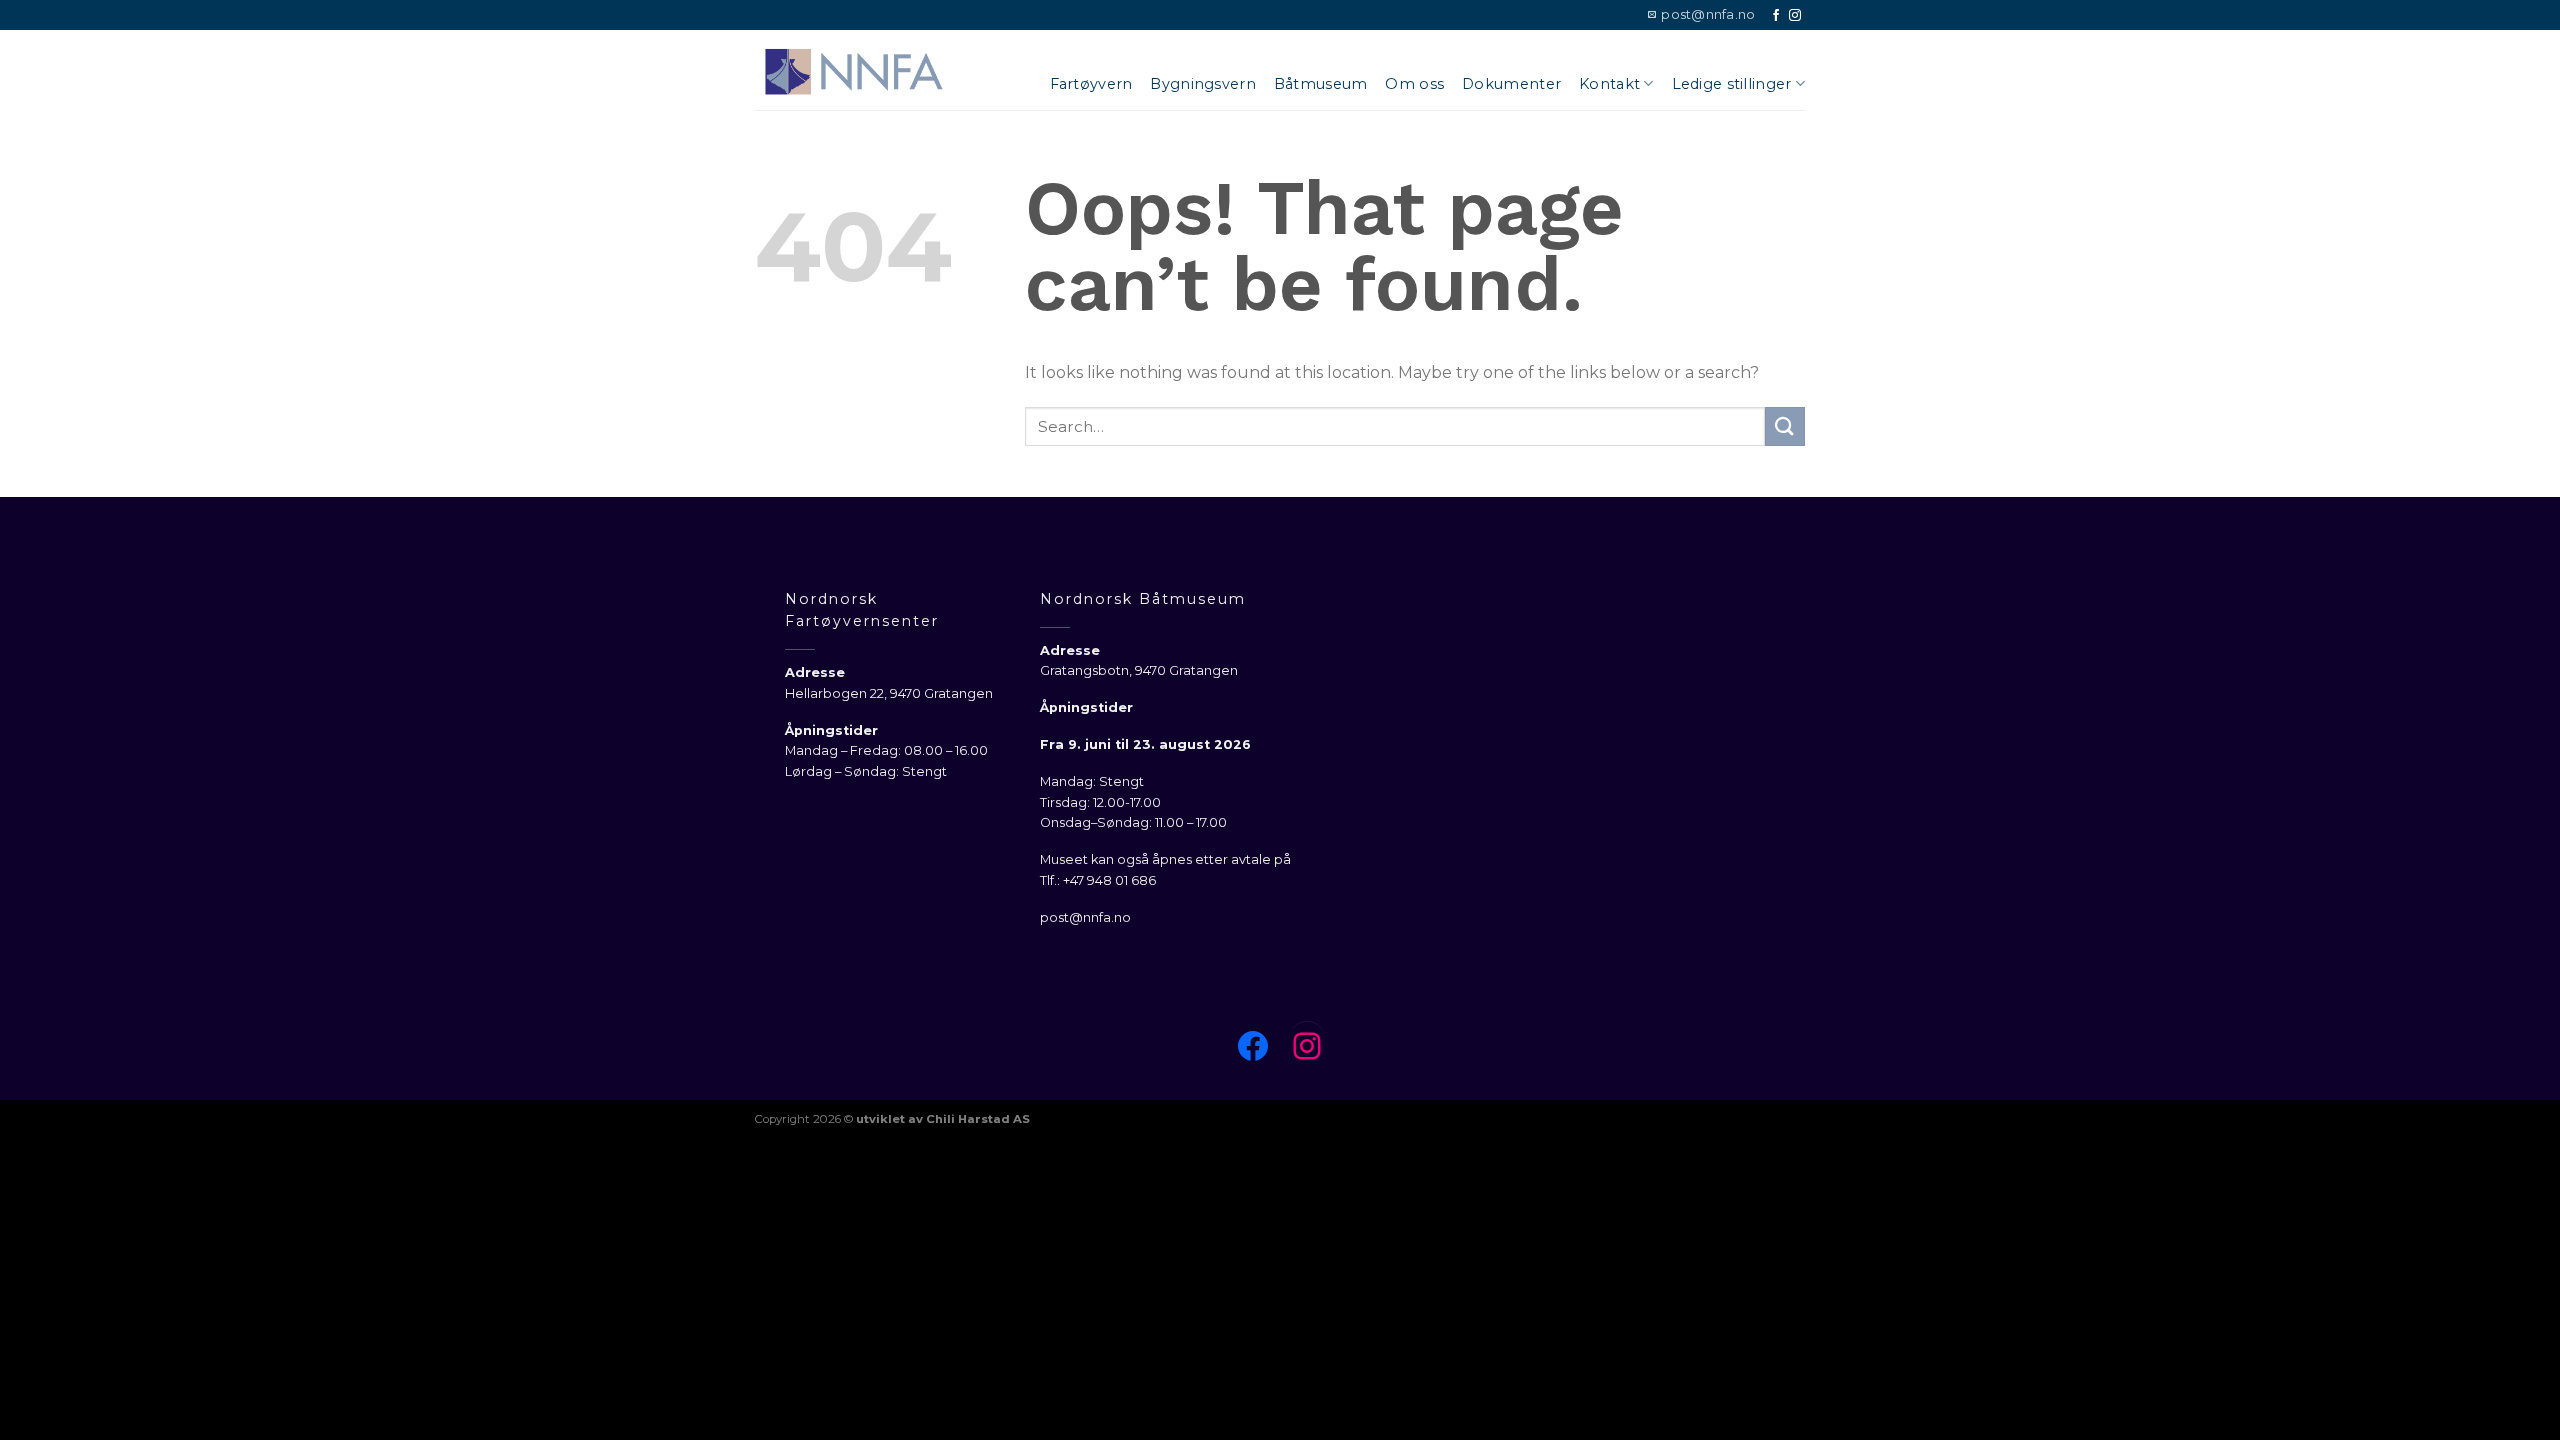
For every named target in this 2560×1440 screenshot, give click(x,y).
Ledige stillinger (1732, 84)
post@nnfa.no (1085, 917)
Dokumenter (1511, 84)
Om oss (1414, 84)
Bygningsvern (1202, 84)
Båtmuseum (1321, 84)
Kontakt (1609, 84)
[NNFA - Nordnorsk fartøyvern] (854, 70)
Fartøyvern (1091, 84)
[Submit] (1785, 426)
